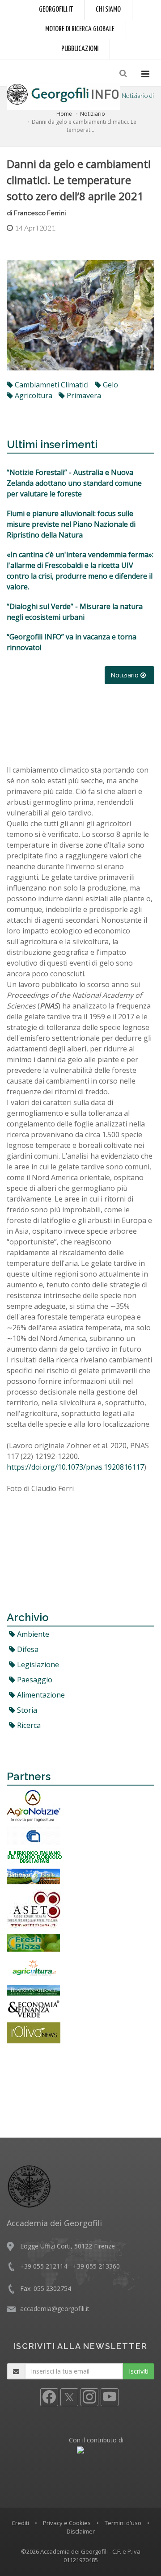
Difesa (27, 1649)
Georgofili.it (56, 10)
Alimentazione (40, 1695)
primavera (83, 395)
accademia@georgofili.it (55, 2309)
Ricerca (28, 1725)
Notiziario (93, 114)
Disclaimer (81, 2531)
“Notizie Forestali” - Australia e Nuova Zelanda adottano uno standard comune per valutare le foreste (74, 483)
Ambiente (32, 1634)
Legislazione (37, 1664)
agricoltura (33, 395)
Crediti (20, 2523)
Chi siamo (108, 10)
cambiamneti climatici (51, 385)
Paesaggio (34, 1680)
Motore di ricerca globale (80, 29)
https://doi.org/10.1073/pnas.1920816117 (75, 1467)
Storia (26, 1710)
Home (64, 114)
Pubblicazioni (80, 49)
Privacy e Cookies (67, 2523)
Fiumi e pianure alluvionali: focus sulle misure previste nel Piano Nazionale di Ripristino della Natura (71, 524)
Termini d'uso (123, 2523)
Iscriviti (139, 2371)
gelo (110, 385)
